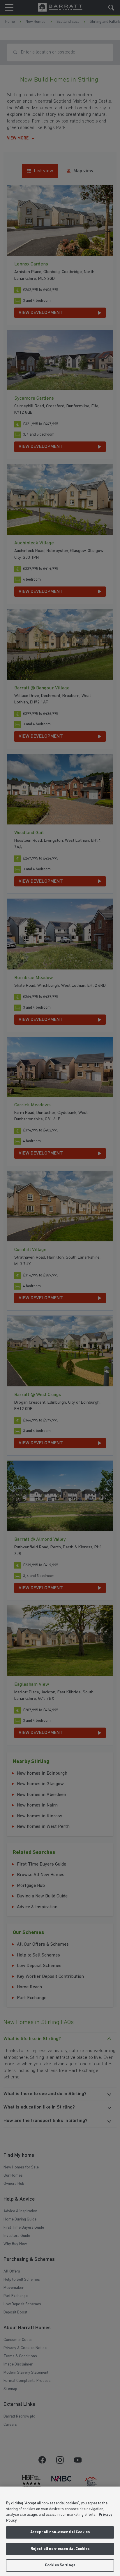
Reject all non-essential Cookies (60, 2549)
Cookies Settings (60, 2565)
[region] (60, 2531)
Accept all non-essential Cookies (60, 2532)
